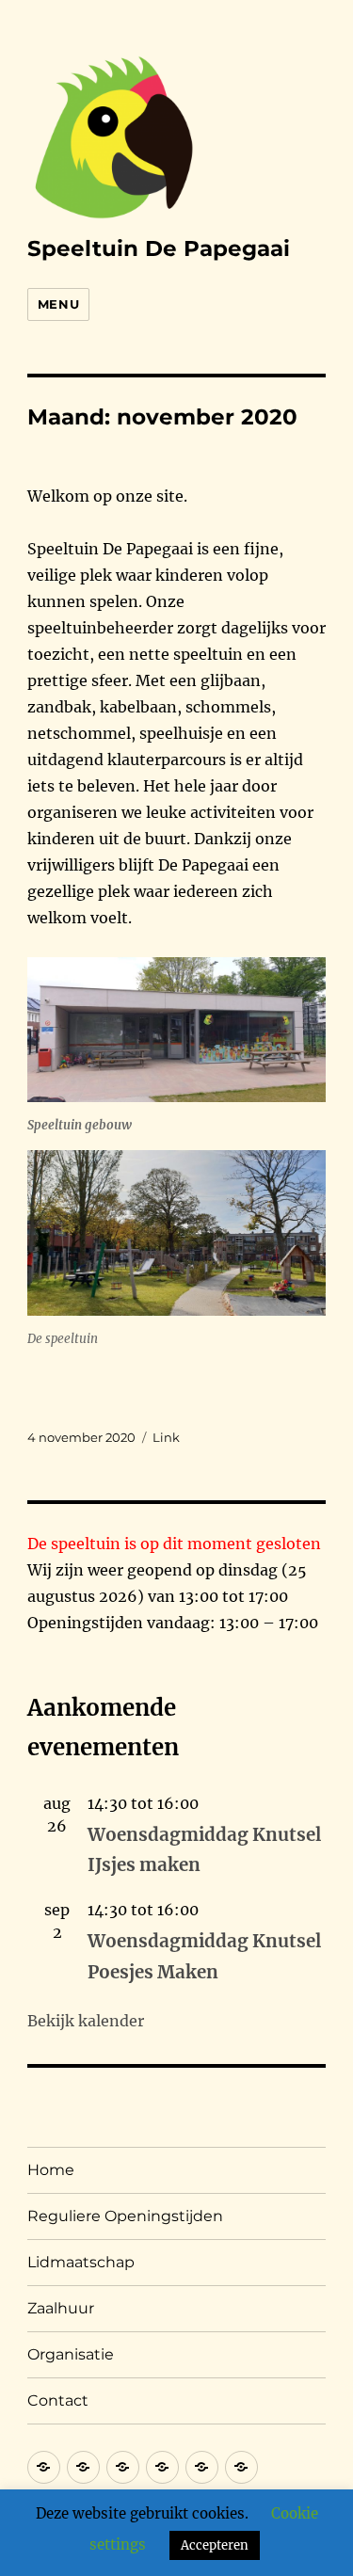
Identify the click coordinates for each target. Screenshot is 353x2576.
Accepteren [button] (215, 2545)
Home (51, 2170)
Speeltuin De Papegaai (159, 248)
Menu (58, 304)
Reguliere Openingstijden (125, 2216)
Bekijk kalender (86, 2021)
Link (166, 1437)
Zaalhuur (61, 2308)
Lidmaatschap (81, 2262)
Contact (58, 2400)
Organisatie (71, 2354)
